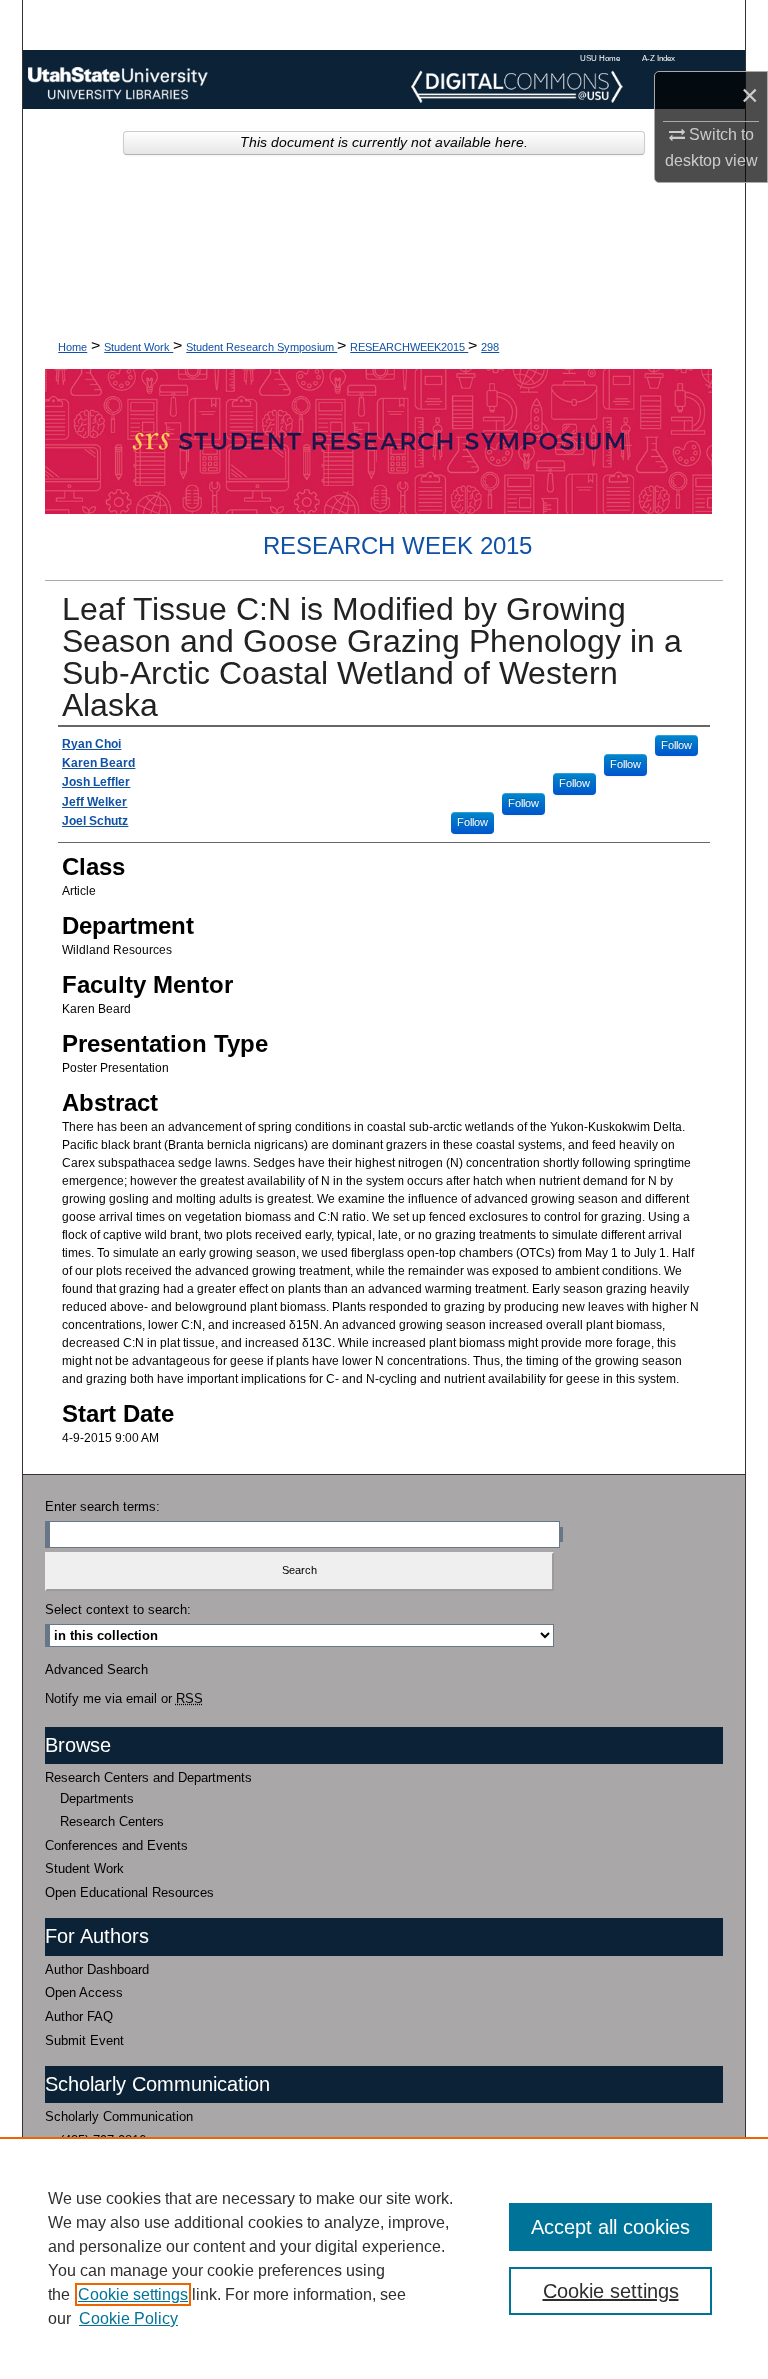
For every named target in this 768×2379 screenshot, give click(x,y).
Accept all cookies (610, 2227)
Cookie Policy (128, 2318)
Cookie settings (133, 2294)
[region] (384, 2258)
